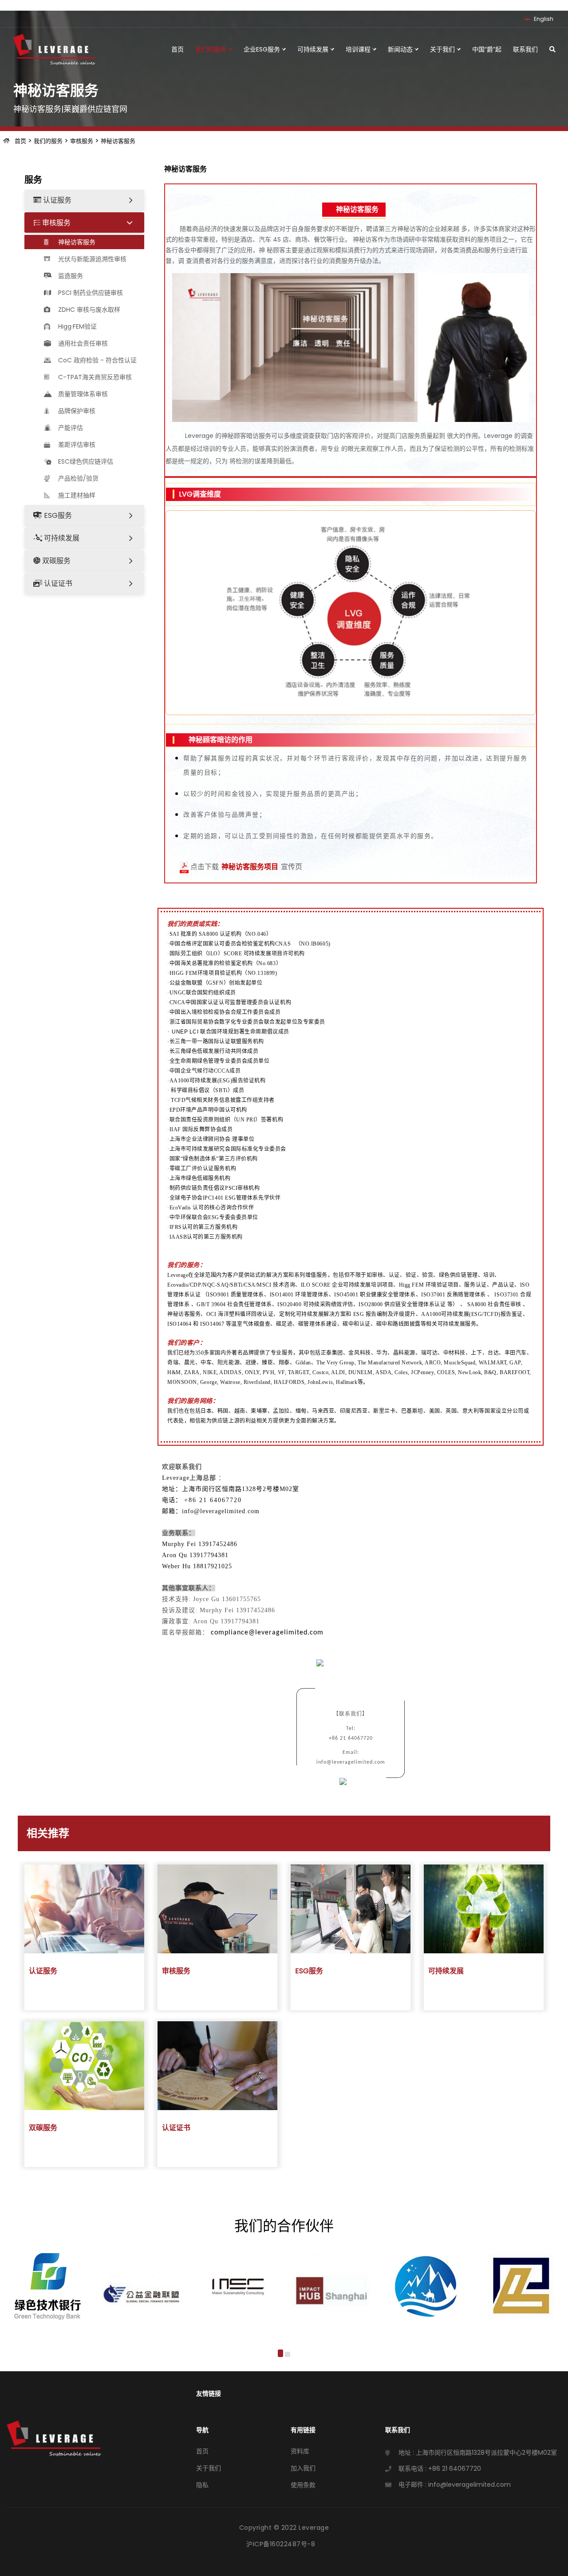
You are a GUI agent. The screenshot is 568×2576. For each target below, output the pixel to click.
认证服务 (56, 200)
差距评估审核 (76, 445)
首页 (177, 49)
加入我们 (303, 2468)
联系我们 (525, 49)
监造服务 (70, 276)
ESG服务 (57, 515)
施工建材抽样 (76, 495)
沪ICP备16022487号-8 (281, 2544)
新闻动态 (401, 49)
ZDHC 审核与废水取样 (88, 310)
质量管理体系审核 (82, 394)
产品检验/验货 (77, 478)
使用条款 (303, 2485)
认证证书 (57, 583)
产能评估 (70, 428)
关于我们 (443, 49)
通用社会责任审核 (82, 343)
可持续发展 (314, 49)
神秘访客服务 (118, 141)
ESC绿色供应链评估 (85, 461)
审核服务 (82, 141)
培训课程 (359, 49)
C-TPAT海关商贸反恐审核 (94, 377)
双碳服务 (55, 561)
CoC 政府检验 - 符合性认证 (97, 360)
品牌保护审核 (76, 411)
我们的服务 (212, 49)
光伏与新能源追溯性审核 (91, 259)
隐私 (202, 2485)
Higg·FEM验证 (77, 326)
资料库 (300, 2451)
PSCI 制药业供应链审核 (90, 293)
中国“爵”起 (487, 49)
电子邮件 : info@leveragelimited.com (455, 2485)
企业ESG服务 (263, 49)
